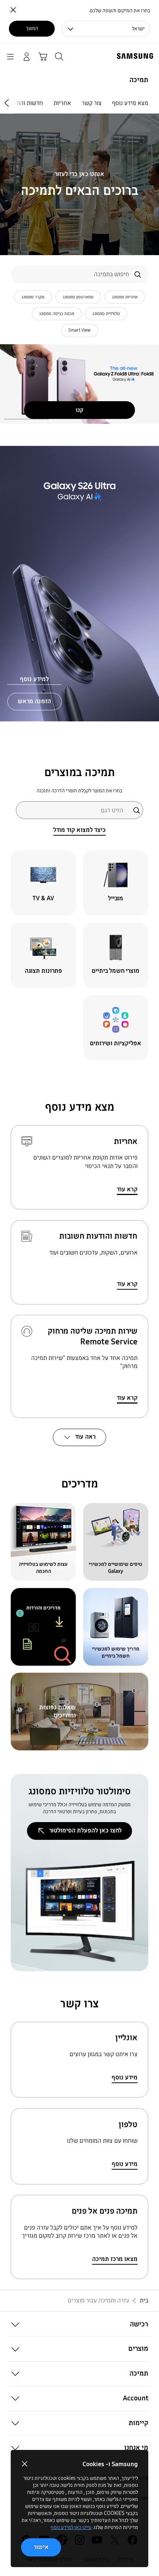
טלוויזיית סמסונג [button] (106, 314)
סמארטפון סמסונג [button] (78, 297)
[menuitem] (130, 103)
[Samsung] (136, 56)
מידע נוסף (125, 2077)
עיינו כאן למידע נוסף (71, 2527)
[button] (79, 2324)
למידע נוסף (34, 679)
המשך (32, 28)
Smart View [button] (79, 330)
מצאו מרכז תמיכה (115, 2259)
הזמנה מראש (34, 701)
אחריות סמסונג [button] (125, 297)
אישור (41, 2547)
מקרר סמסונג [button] (33, 297)
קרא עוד (127, 1189)
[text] (116, 883)
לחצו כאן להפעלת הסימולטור (85, 1830)
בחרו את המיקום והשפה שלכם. (119, 11)
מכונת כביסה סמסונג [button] (57, 314)
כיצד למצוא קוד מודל (79, 830)
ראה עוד (85, 1437)
